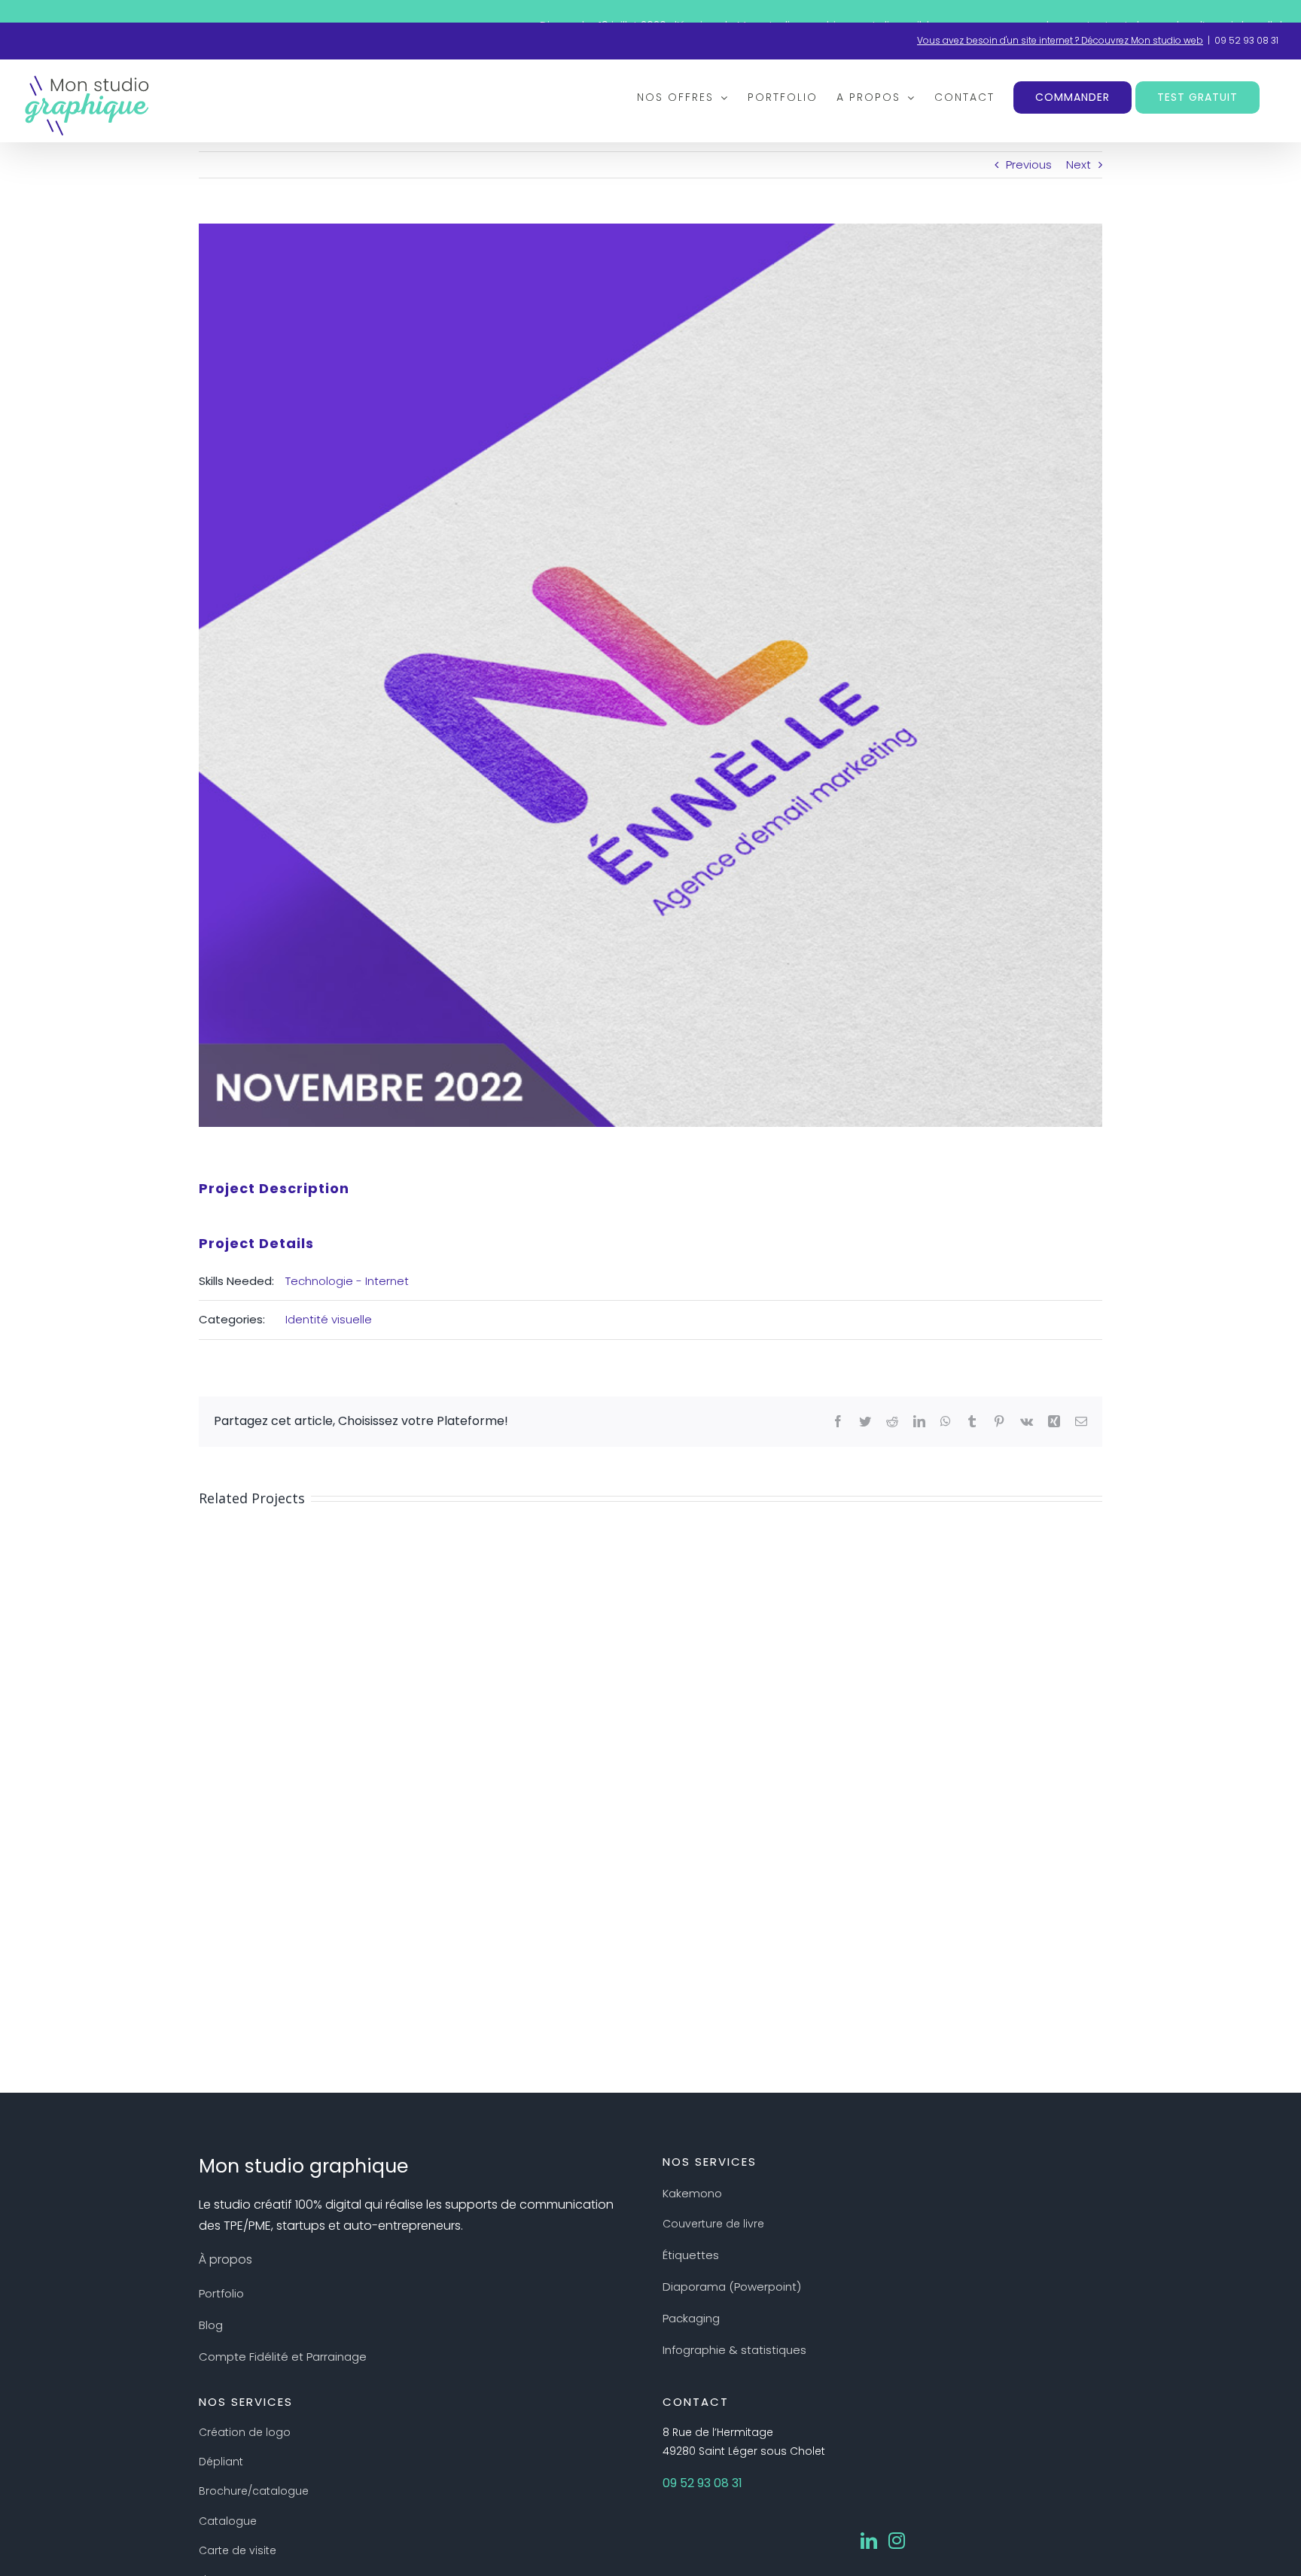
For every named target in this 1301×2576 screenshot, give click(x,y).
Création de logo (245, 2432)
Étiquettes (691, 2255)
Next (1079, 164)
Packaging (691, 2318)
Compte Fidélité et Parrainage (283, 2357)
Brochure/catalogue (254, 2491)
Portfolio (221, 2293)
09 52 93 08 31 (1246, 40)
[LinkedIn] (869, 2541)
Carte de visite (238, 2550)
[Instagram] (897, 2541)
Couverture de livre (713, 2224)
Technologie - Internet (347, 1281)
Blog (211, 2325)
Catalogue (228, 2521)
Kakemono (692, 2193)
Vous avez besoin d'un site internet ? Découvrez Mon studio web (1060, 40)
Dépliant (221, 2462)
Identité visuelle (329, 1319)
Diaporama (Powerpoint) (732, 2287)
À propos (225, 2259)
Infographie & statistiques (734, 2350)
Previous (1029, 164)
